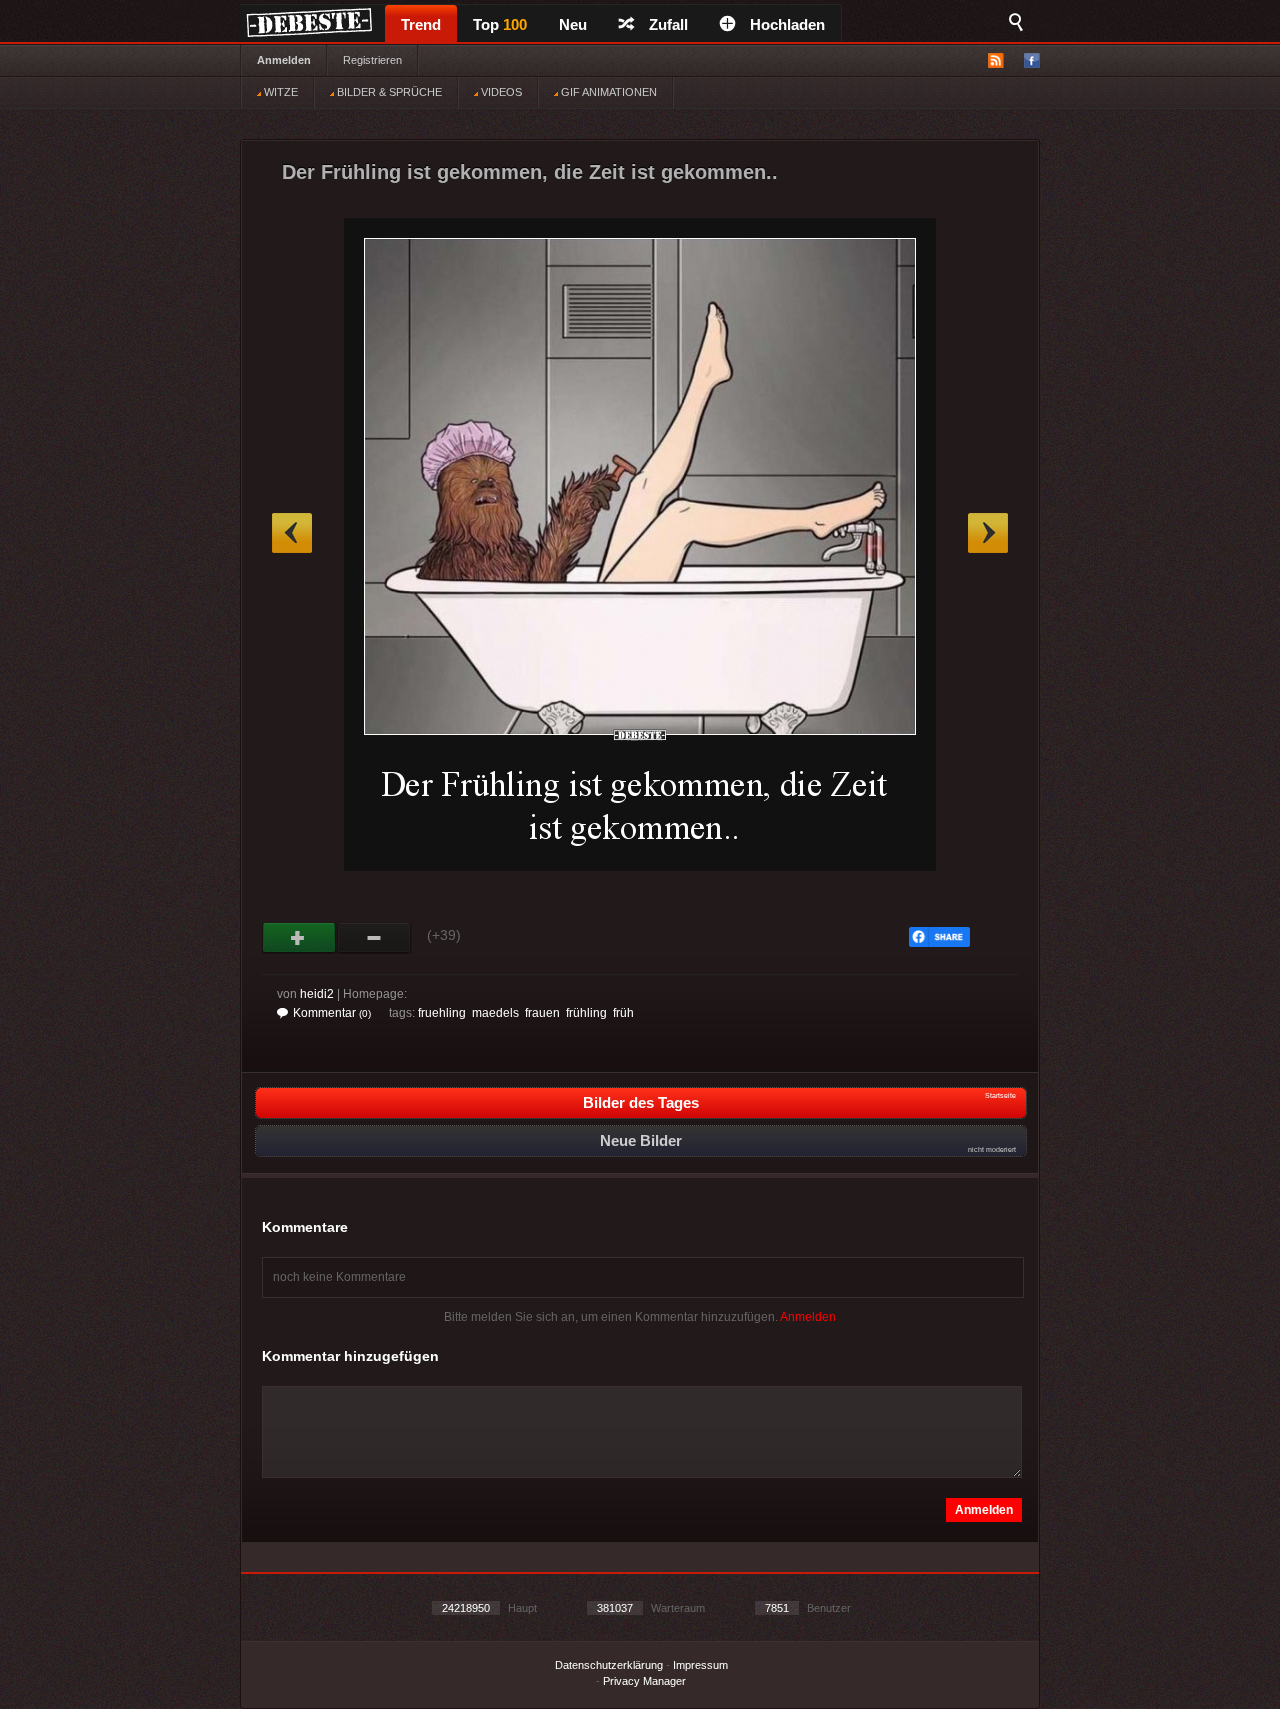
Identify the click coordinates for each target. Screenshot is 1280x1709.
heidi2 (317, 994)
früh (623, 1013)
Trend (421, 24)
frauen (542, 1013)
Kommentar (332, 1013)
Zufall (668, 24)
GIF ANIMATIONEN (607, 92)
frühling (586, 1013)
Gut (299, 938)
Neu (573, 24)
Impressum (700, 1665)
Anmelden (284, 60)
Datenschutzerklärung (609, 1665)
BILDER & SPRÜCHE (388, 92)
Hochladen (787, 24)
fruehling (442, 1013)
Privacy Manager (644, 1681)
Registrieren (372, 60)
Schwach (374, 938)
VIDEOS (500, 92)
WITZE (279, 92)
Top (500, 24)
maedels (495, 1013)
